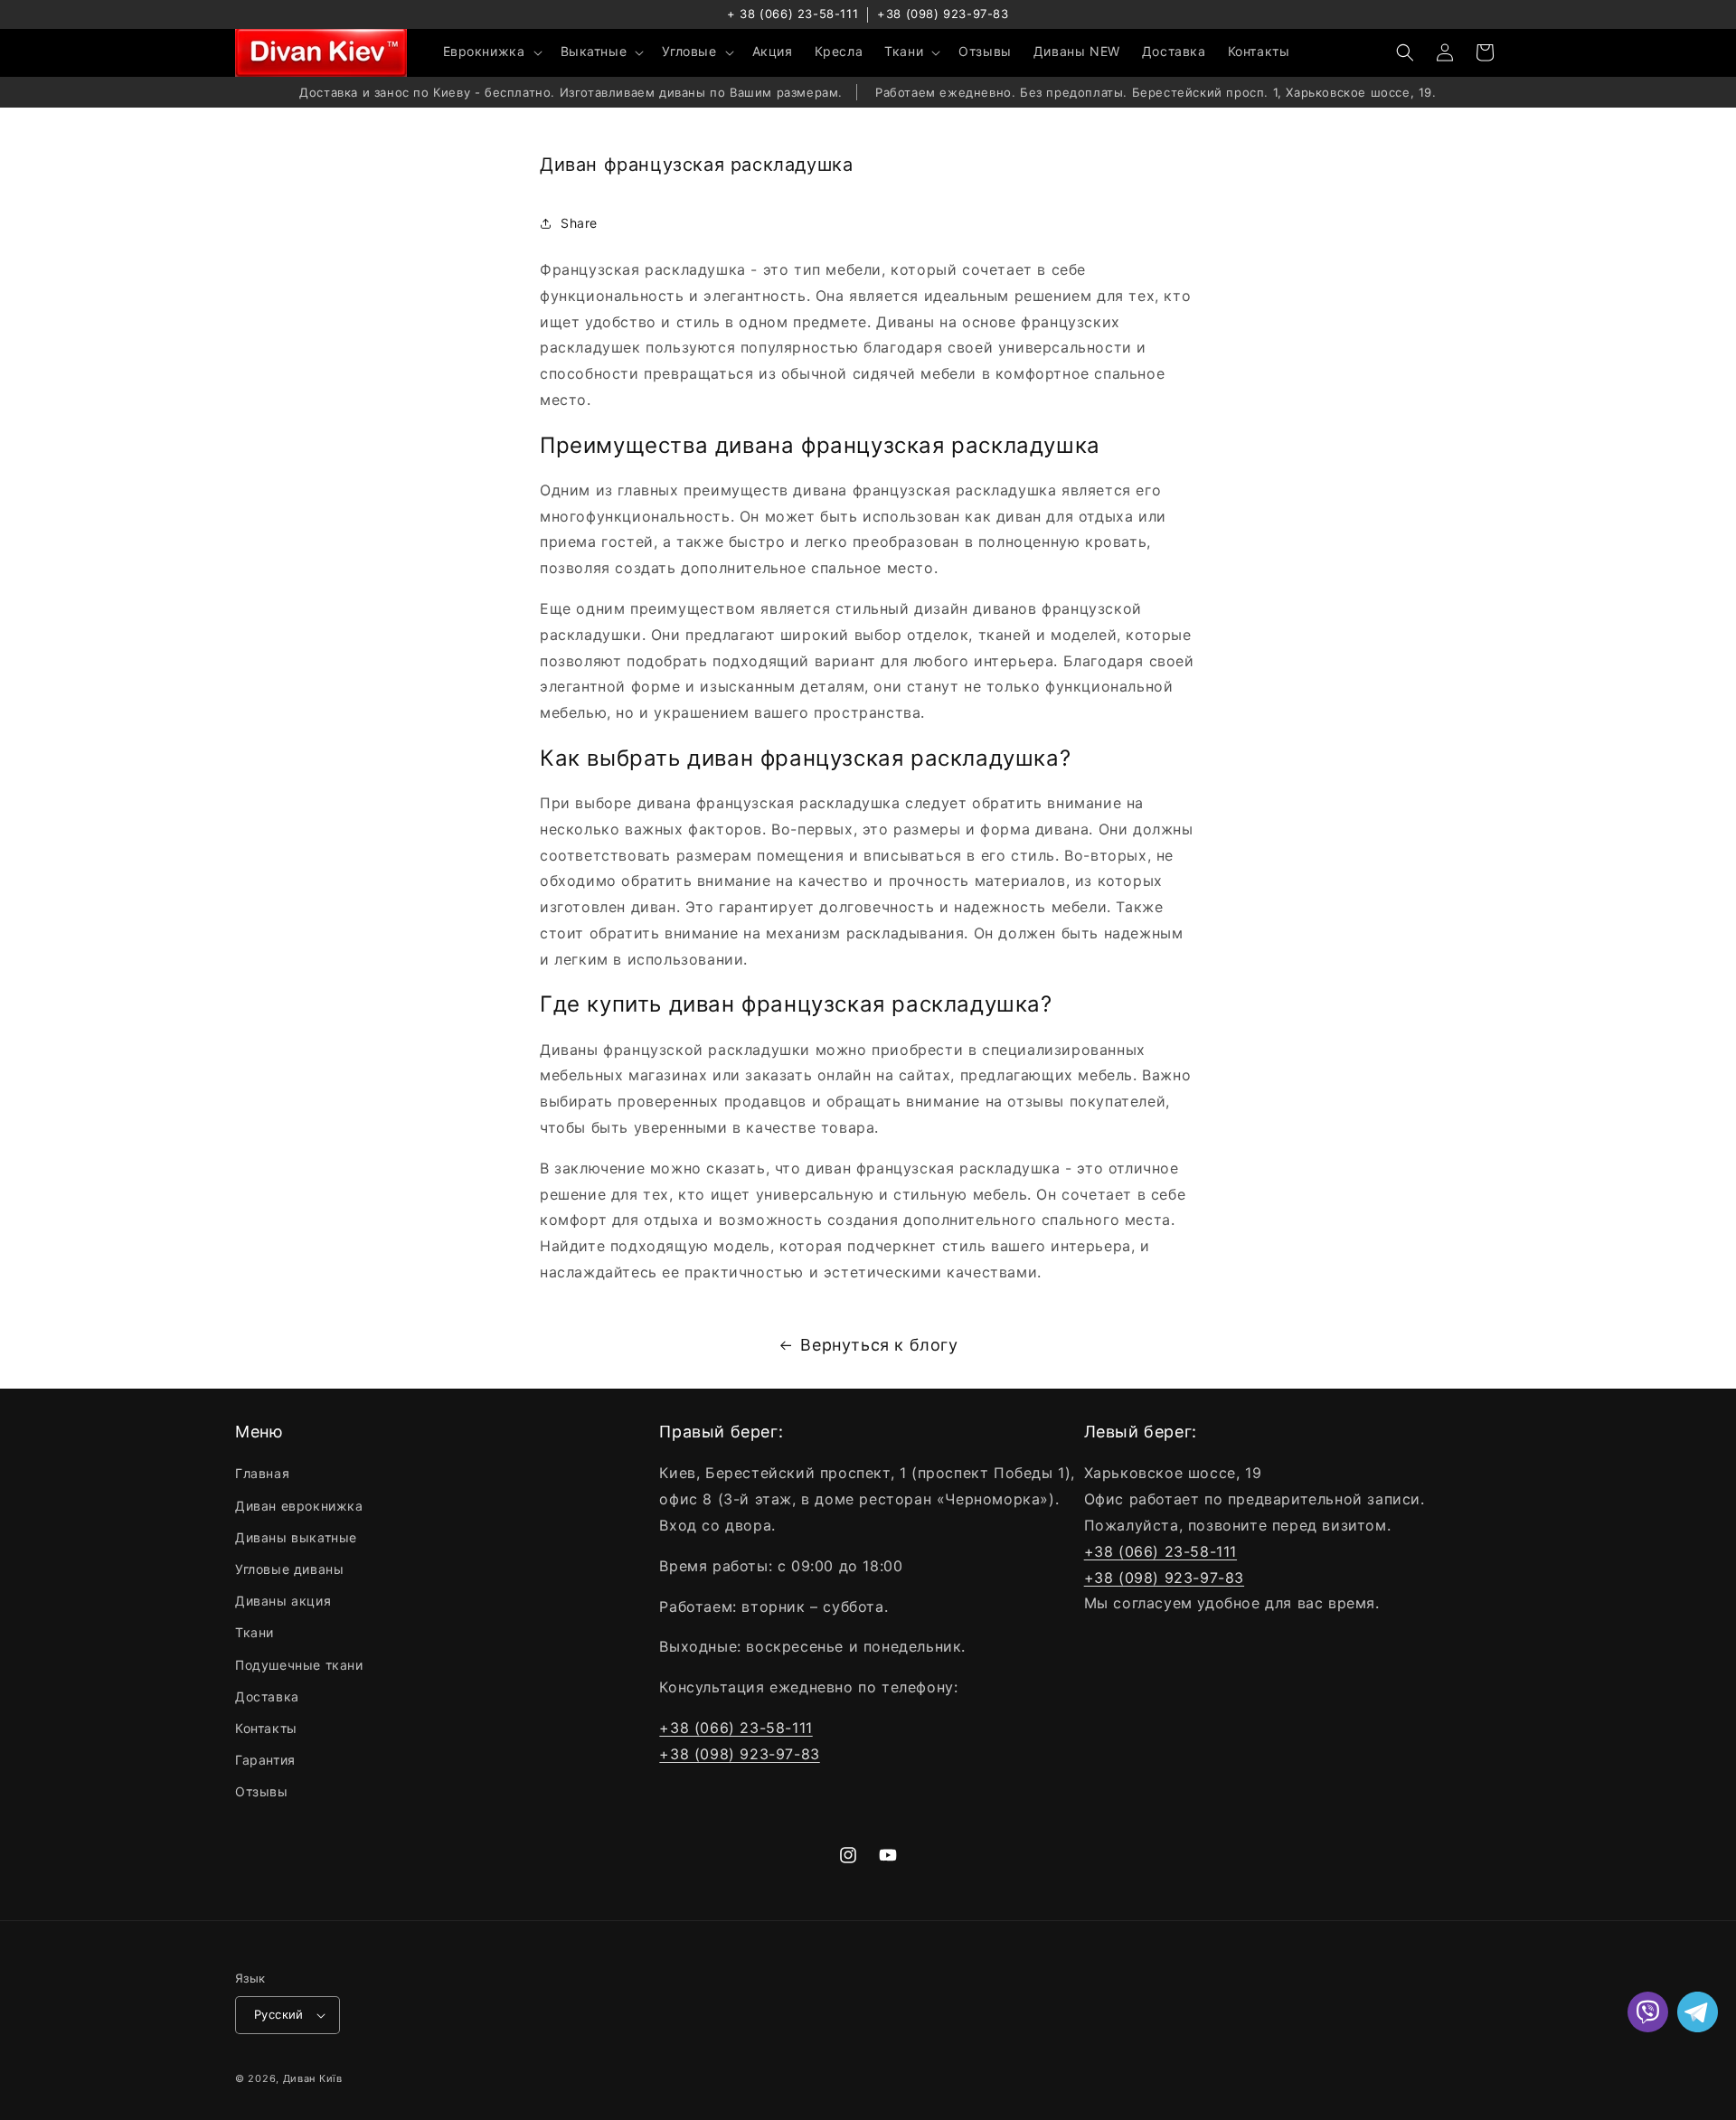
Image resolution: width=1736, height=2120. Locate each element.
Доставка (267, 1696)
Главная (262, 1473)
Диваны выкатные (296, 1537)
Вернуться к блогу (879, 1345)
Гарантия (265, 1760)
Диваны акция (283, 1601)
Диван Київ (313, 2078)
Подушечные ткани (299, 1665)
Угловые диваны (289, 1569)
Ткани (255, 1632)
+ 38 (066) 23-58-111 (793, 14)
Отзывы (262, 1791)
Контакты (266, 1728)
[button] (491, 52)
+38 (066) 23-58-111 (736, 1728)
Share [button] (579, 223)
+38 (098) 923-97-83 (943, 14)
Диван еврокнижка (299, 1506)
